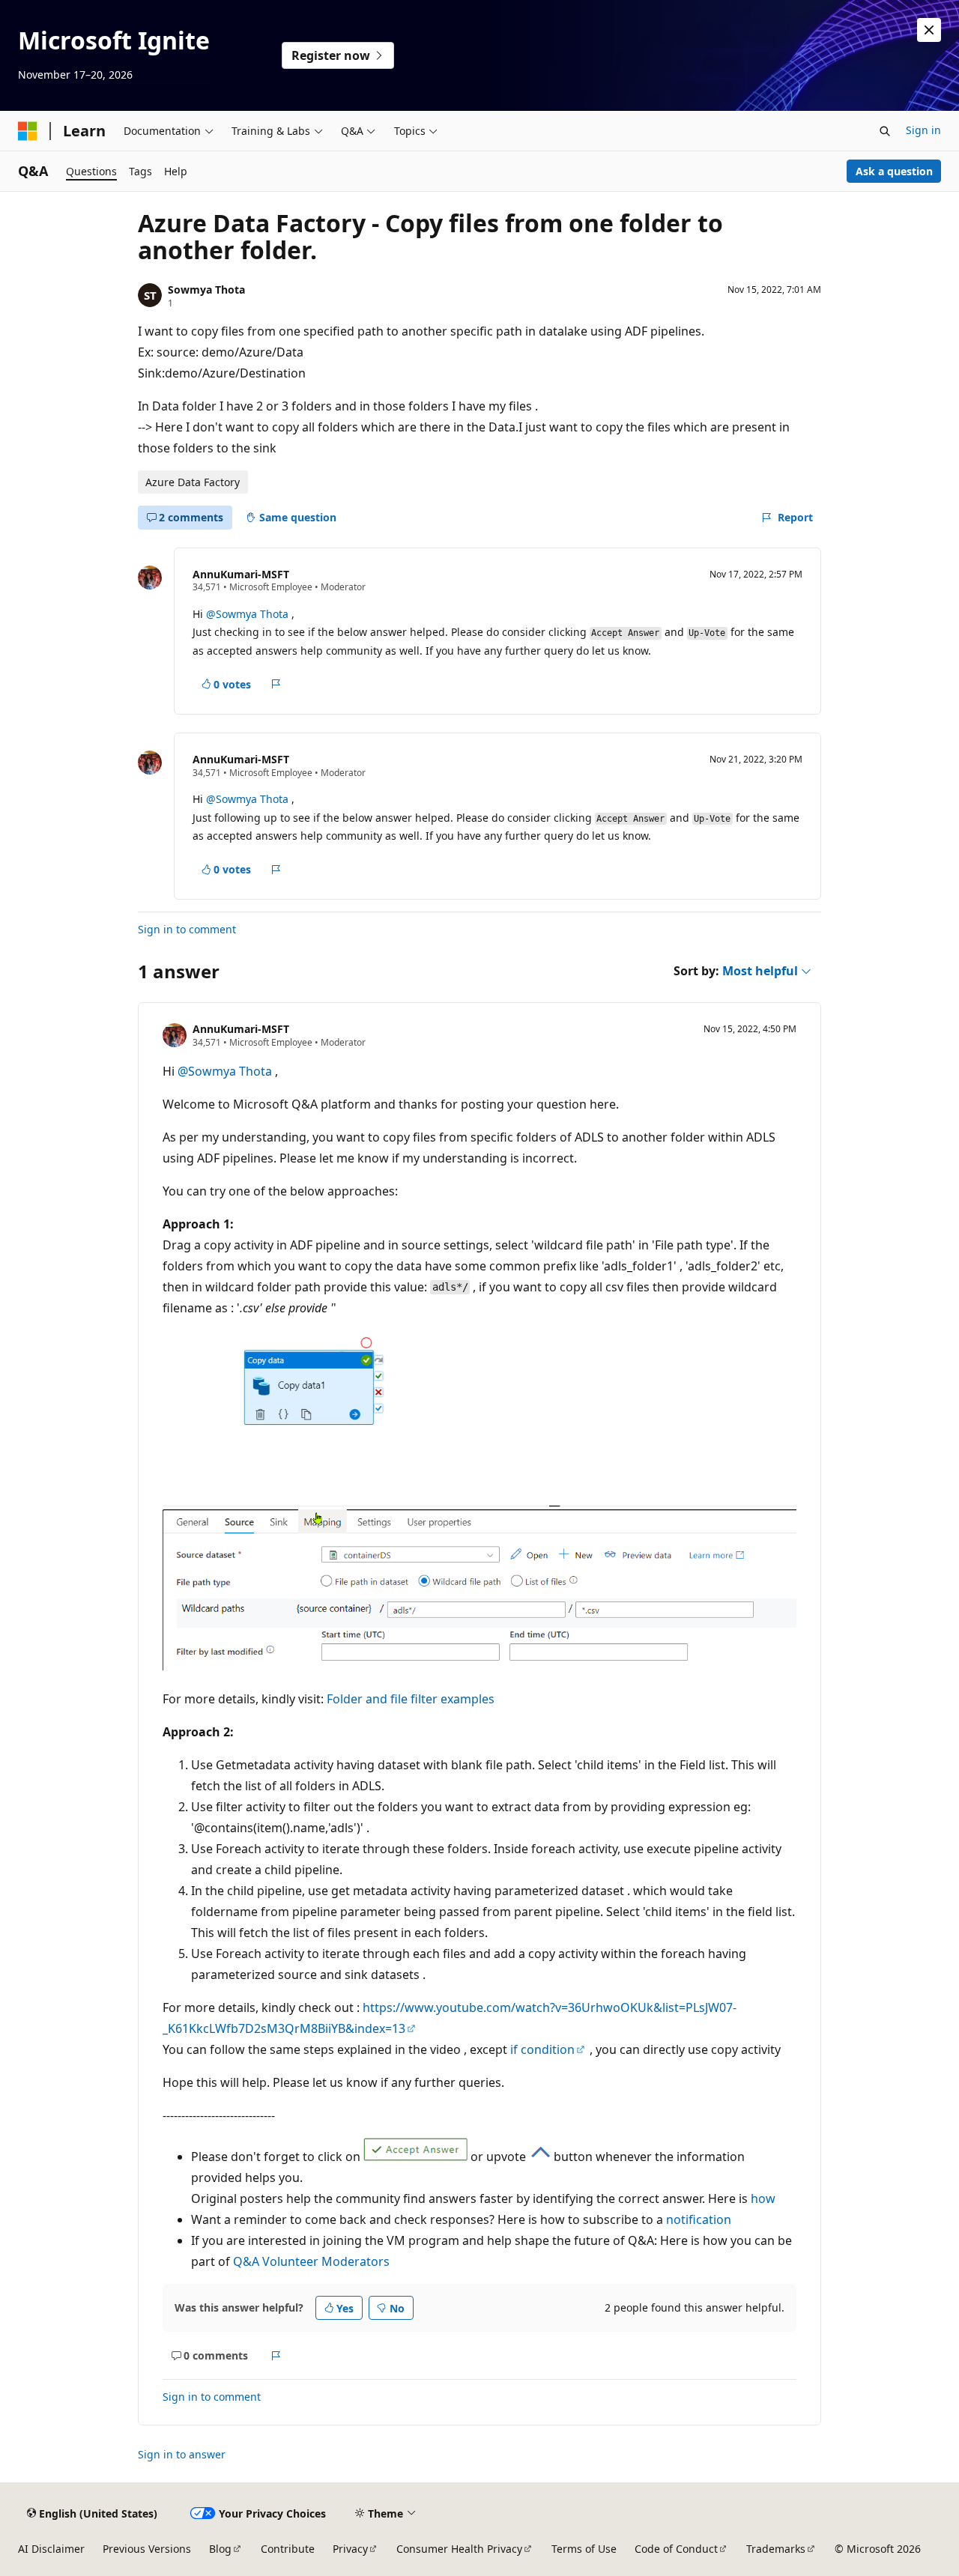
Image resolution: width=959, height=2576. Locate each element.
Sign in (923, 130)
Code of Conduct (676, 2549)
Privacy (350, 2549)
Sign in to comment (187, 929)
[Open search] (885, 131)
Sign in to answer (182, 2454)
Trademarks (776, 2549)
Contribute (288, 2549)
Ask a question (894, 171)
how (763, 2198)
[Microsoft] (28, 131)
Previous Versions (147, 2549)
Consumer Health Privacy (459, 2549)
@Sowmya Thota (249, 614)
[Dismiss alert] (929, 30)
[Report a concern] (276, 684)
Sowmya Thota (206, 290)
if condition (542, 2049)
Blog (220, 2549)
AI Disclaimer (51, 2549)
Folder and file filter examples (411, 1699)
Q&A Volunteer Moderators (311, 2261)
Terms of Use (584, 2549)
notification (699, 2219)
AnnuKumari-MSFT (241, 574)
